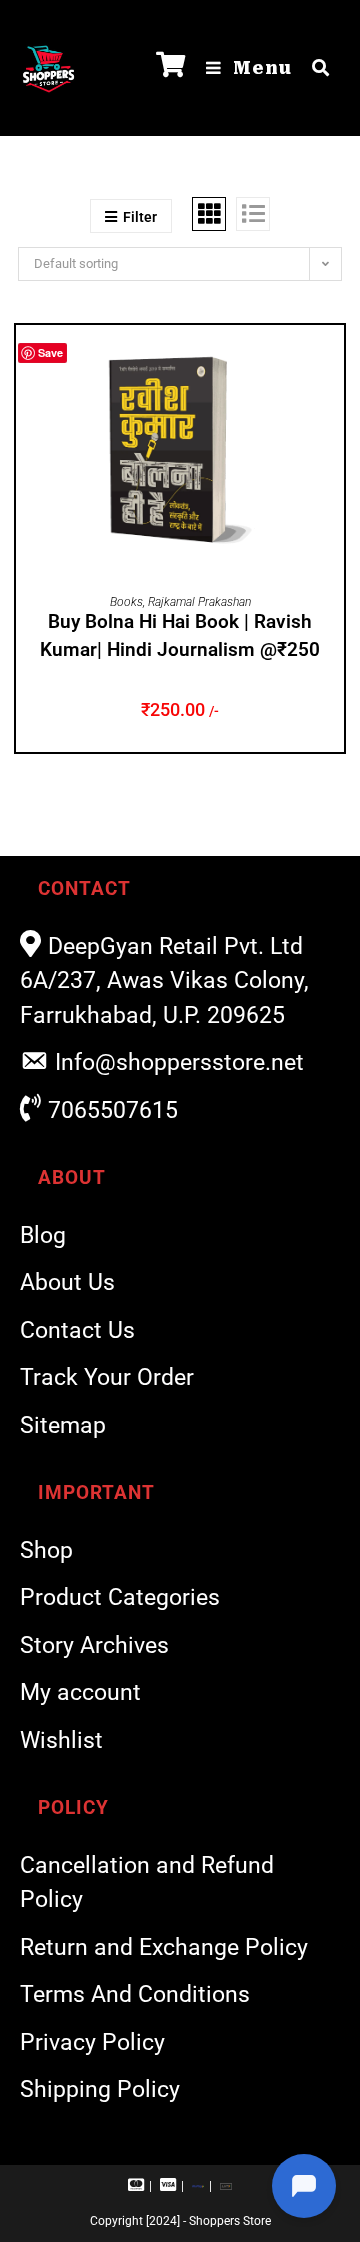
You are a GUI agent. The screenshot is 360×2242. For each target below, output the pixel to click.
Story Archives (94, 1645)
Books (126, 602)
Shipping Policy (100, 2089)
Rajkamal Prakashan (199, 602)
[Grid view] (209, 214)
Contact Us (77, 1330)
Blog (43, 1235)
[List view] (253, 214)
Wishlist (61, 1740)
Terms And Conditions (135, 1994)
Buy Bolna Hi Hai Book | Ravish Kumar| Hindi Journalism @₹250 (180, 636)
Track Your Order (107, 1377)
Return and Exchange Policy (164, 1947)
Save (50, 352)
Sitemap (63, 1425)
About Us (67, 1282)
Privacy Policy (92, 2042)
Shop (46, 1550)
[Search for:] (313, 68)
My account (80, 1692)
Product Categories (120, 1597)
